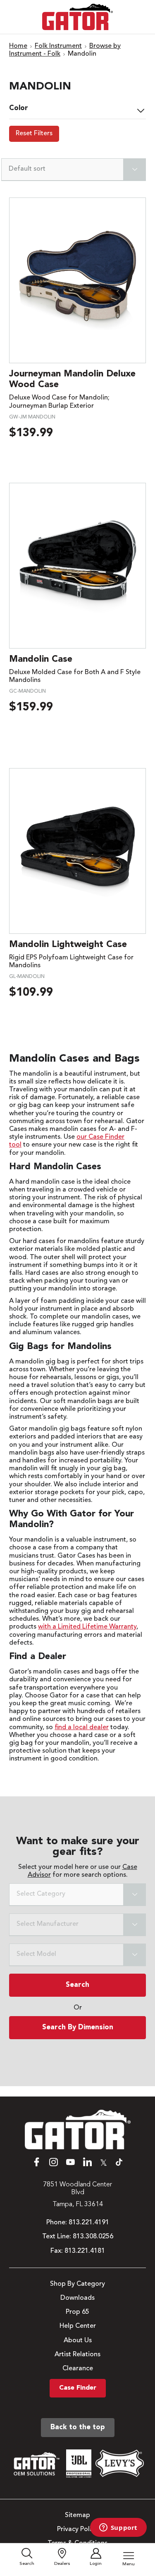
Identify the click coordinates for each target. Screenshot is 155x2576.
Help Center (78, 2326)
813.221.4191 (89, 2223)
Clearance (78, 2369)
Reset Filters (34, 134)
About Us (78, 2341)
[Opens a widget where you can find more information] (118, 2528)
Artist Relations (77, 2355)
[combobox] (77, 1895)
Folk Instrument (58, 46)
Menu (129, 2564)
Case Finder (78, 2388)
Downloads (77, 2298)
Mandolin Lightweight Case (68, 945)
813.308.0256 (93, 2237)
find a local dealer (82, 1728)
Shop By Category (77, 2284)
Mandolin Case (41, 659)
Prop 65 (77, 2312)
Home (18, 46)
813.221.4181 (85, 2251)
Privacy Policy (77, 2529)
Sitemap (77, 2515)
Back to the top (78, 2427)
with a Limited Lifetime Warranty (87, 1627)
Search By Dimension (78, 2027)
